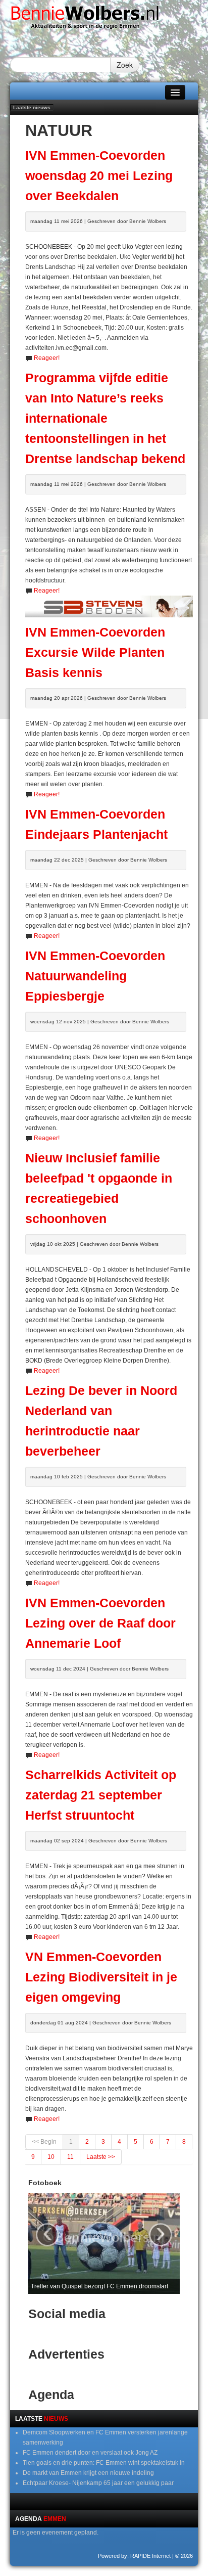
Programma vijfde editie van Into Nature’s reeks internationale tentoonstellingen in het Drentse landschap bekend (105, 418)
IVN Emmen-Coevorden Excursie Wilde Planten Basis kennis (95, 652)
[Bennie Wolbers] (104, 20)
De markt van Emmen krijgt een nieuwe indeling (88, 2473)
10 (51, 2157)
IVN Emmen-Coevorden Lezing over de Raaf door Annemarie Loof (100, 1623)
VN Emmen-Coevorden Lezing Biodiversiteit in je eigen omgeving (101, 1977)
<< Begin (44, 2142)
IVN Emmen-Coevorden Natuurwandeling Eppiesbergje (95, 976)
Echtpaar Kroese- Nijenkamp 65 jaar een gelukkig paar (98, 2483)
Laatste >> (101, 2157)
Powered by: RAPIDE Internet (134, 2556)
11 (70, 2157)
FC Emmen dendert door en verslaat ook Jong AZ (90, 2453)
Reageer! (47, 358)
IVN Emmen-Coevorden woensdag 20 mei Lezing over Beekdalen (99, 176)
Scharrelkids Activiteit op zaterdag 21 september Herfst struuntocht (101, 1795)
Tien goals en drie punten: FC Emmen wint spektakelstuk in (104, 2463)
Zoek (125, 65)
